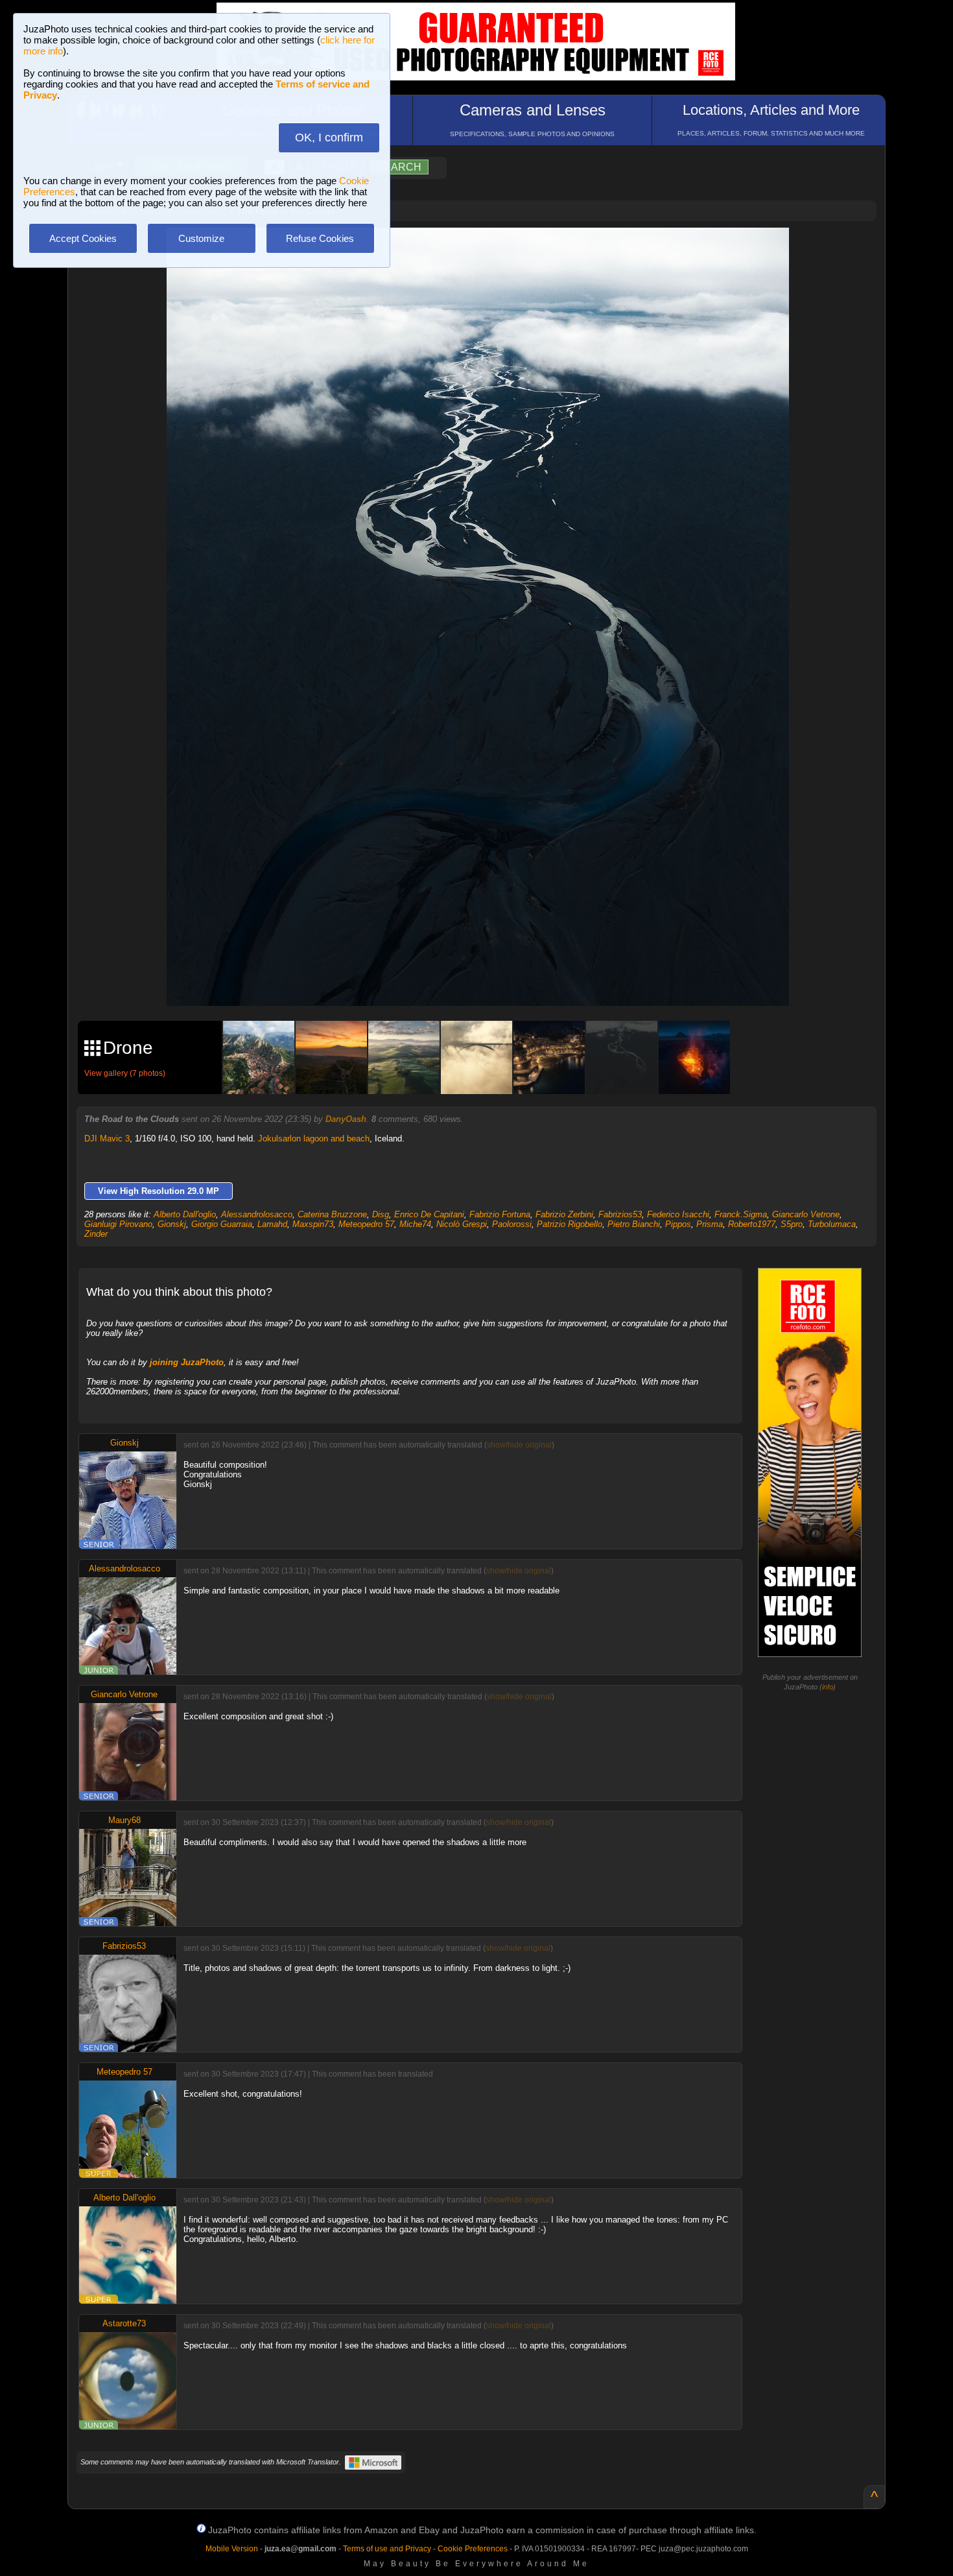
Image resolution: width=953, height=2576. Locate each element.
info (828, 1687)
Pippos (678, 1224)
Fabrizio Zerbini (564, 1214)
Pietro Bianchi (634, 1224)
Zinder (96, 1234)
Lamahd (272, 1224)
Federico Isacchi (678, 1214)
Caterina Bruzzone (332, 1214)
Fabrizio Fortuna (500, 1214)
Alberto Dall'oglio (185, 1214)
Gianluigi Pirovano (118, 1224)
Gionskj (172, 1224)
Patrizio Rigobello (570, 1224)
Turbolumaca (832, 1224)
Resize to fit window (486, 251)
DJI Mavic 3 (107, 1139)
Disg (381, 1214)
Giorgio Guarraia (222, 1224)
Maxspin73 (313, 1224)
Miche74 (415, 1224)
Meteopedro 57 (366, 1224)
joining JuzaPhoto (187, 1362)
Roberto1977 (752, 1224)
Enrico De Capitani (429, 1214)
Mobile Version (232, 2549)
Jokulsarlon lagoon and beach (314, 1139)
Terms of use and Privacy (387, 2549)
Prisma (710, 1224)
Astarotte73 (124, 2323)
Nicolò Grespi (462, 1224)
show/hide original (519, 1445)
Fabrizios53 (620, 1214)
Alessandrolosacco (257, 1214)
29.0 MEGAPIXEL (488, 981)
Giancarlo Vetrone (806, 1214)
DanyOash (346, 1119)
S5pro (792, 1224)
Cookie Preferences (473, 2549)
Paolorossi (512, 1224)
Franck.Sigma (741, 1214)
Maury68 (124, 1820)
